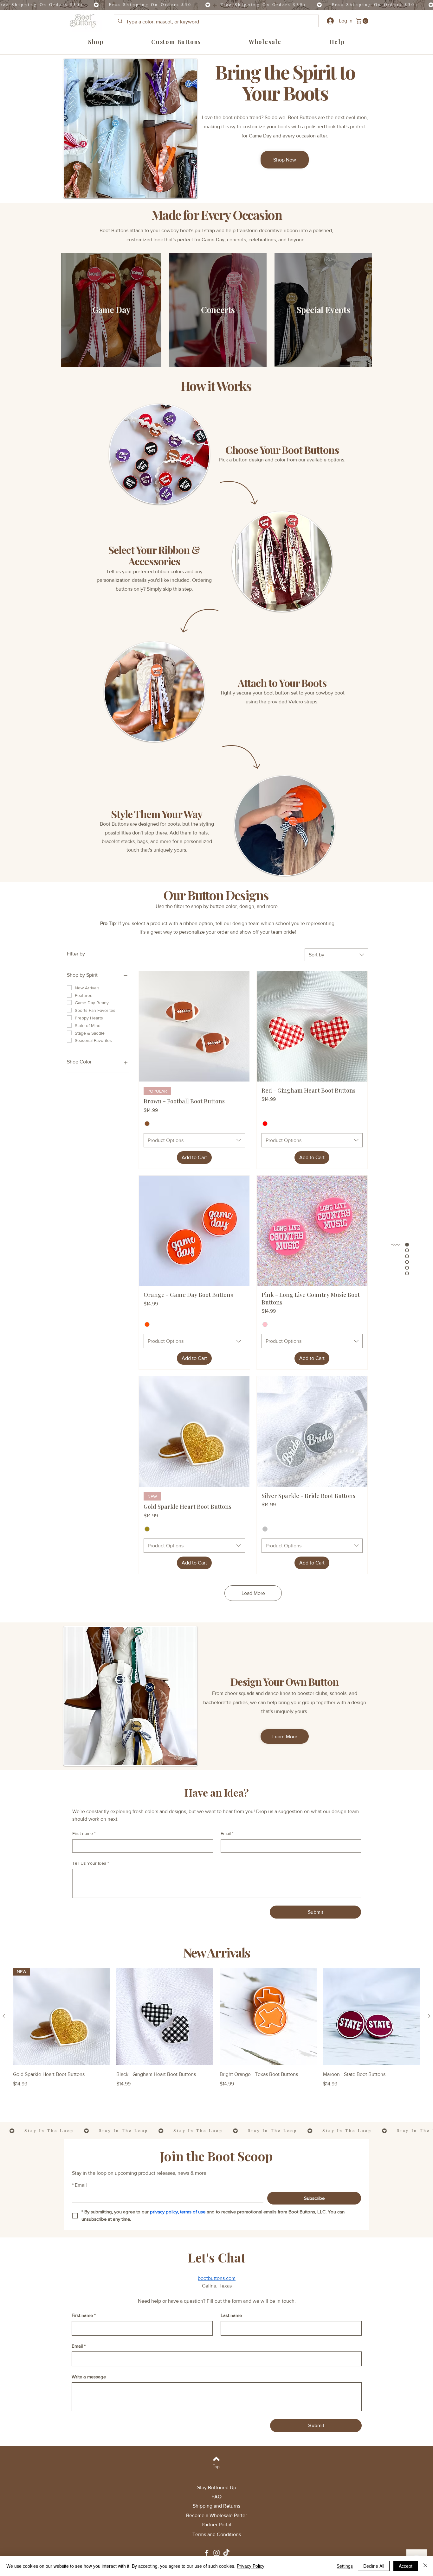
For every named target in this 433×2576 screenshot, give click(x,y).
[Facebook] (207, 2553)
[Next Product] (429, 2016)
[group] (217, 2032)
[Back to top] (216, 2459)
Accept (406, 2566)
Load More (253, 1593)
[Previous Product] (4, 2016)
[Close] (425, 2566)
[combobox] (336, 955)
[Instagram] (217, 2553)
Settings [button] (345, 2566)
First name (84, 1833)
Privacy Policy (251, 2566)
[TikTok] (226, 2553)
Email (227, 1833)
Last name (231, 2315)
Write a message (89, 2377)
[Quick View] (165, 2016)
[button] (363, 21)
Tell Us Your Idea (91, 1863)
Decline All (374, 2566)
